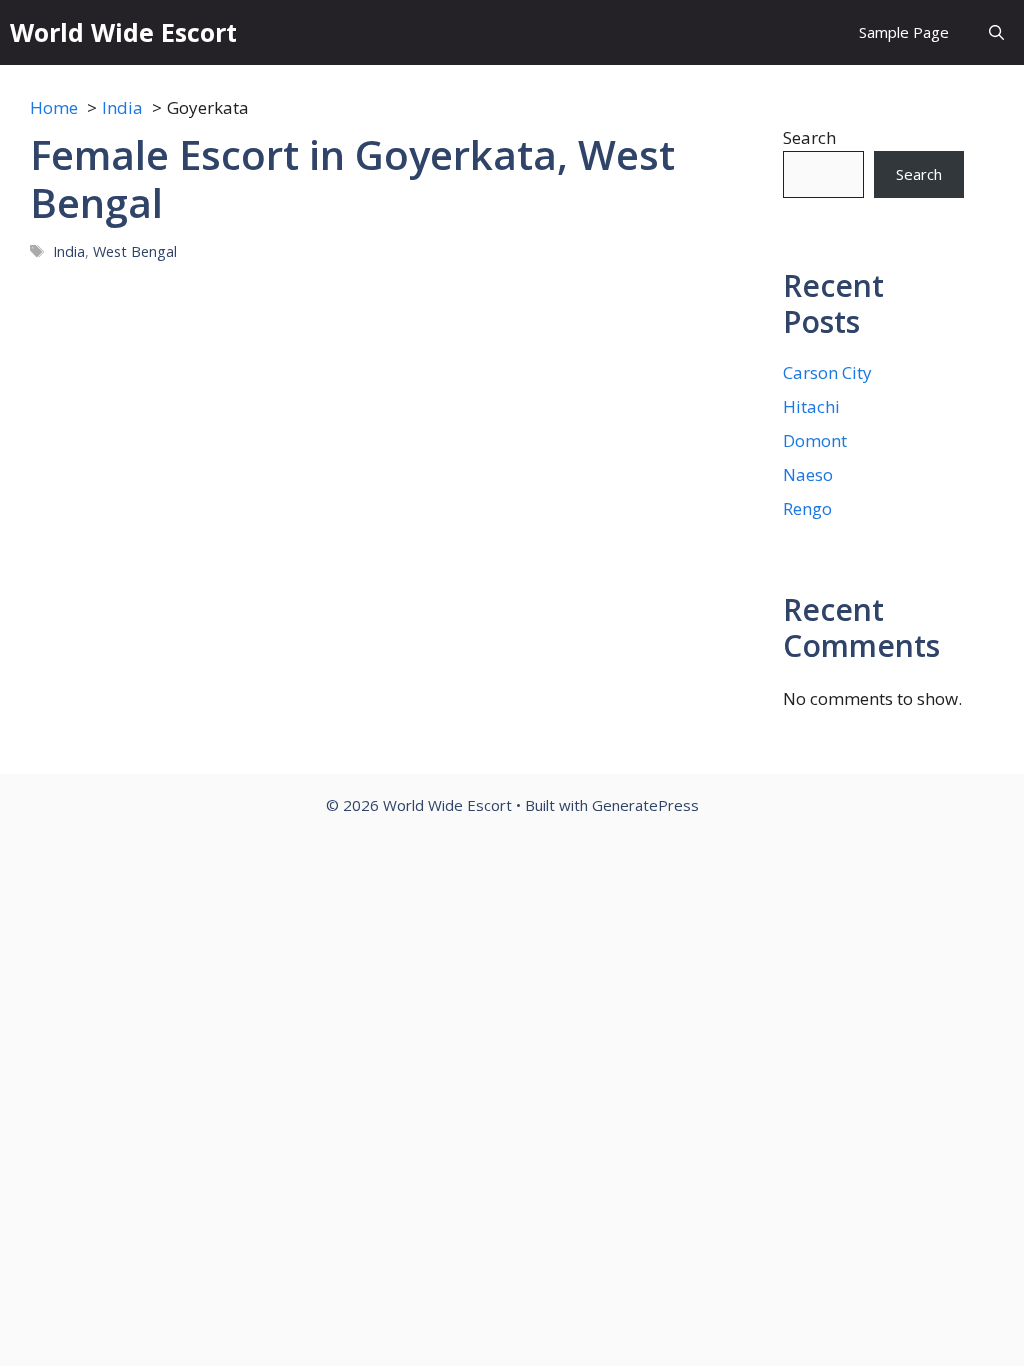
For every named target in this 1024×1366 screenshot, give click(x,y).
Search (809, 137)
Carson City (827, 372)
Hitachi (811, 406)
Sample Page (904, 32)
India (69, 251)
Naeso (808, 474)
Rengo (807, 508)
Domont (815, 440)
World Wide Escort (123, 32)
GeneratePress (645, 805)
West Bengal (135, 251)
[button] (996, 32)
